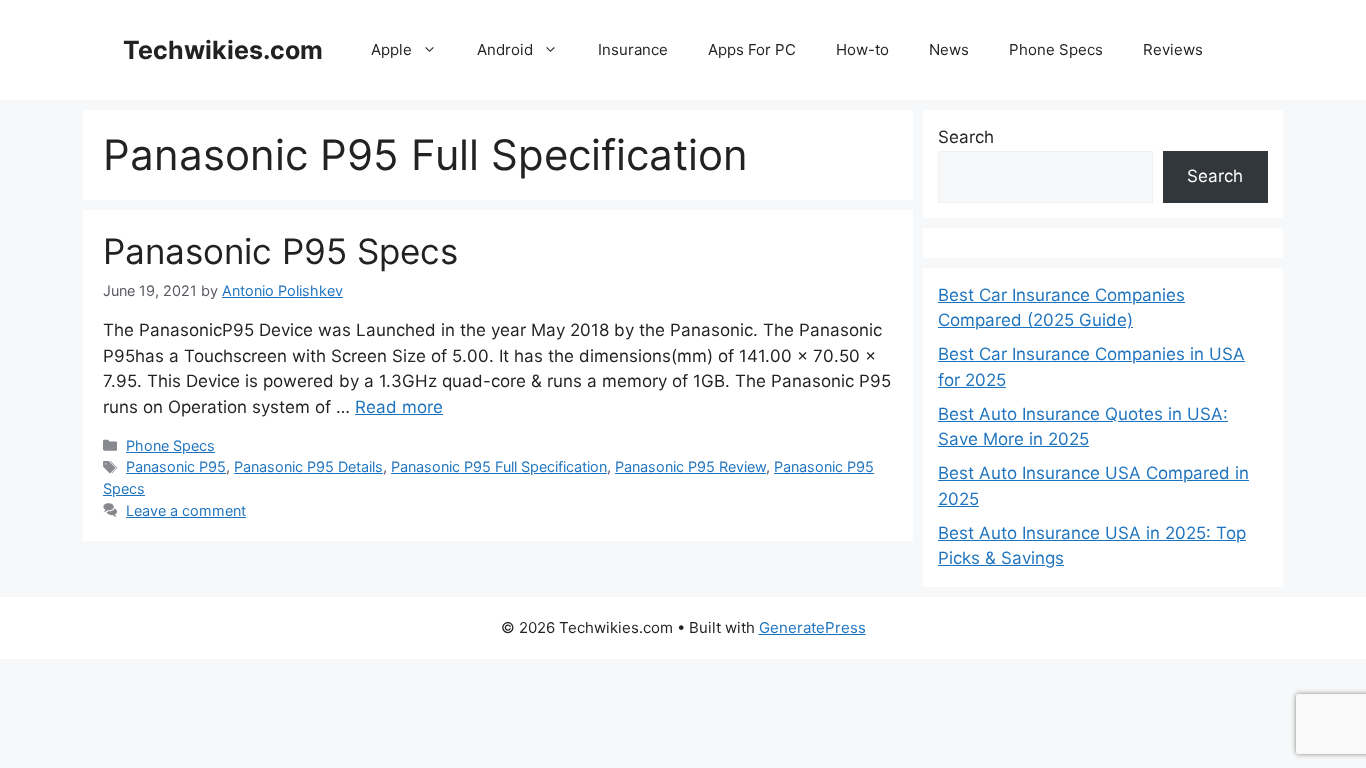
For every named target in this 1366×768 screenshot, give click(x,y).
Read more (399, 407)
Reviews (1173, 49)
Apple (391, 49)
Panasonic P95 (176, 466)
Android (505, 49)
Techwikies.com (223, 50)
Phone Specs (1056, 49)
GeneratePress (812, 627)
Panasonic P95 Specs (280, 251)
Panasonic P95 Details (308, 466)
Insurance (633, 49)
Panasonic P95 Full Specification (499, 466)
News (949, 49)
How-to (862, 49)
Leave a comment (186, 510)
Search (966, 137)
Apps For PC (752, 49)
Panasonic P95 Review (690, 466)
